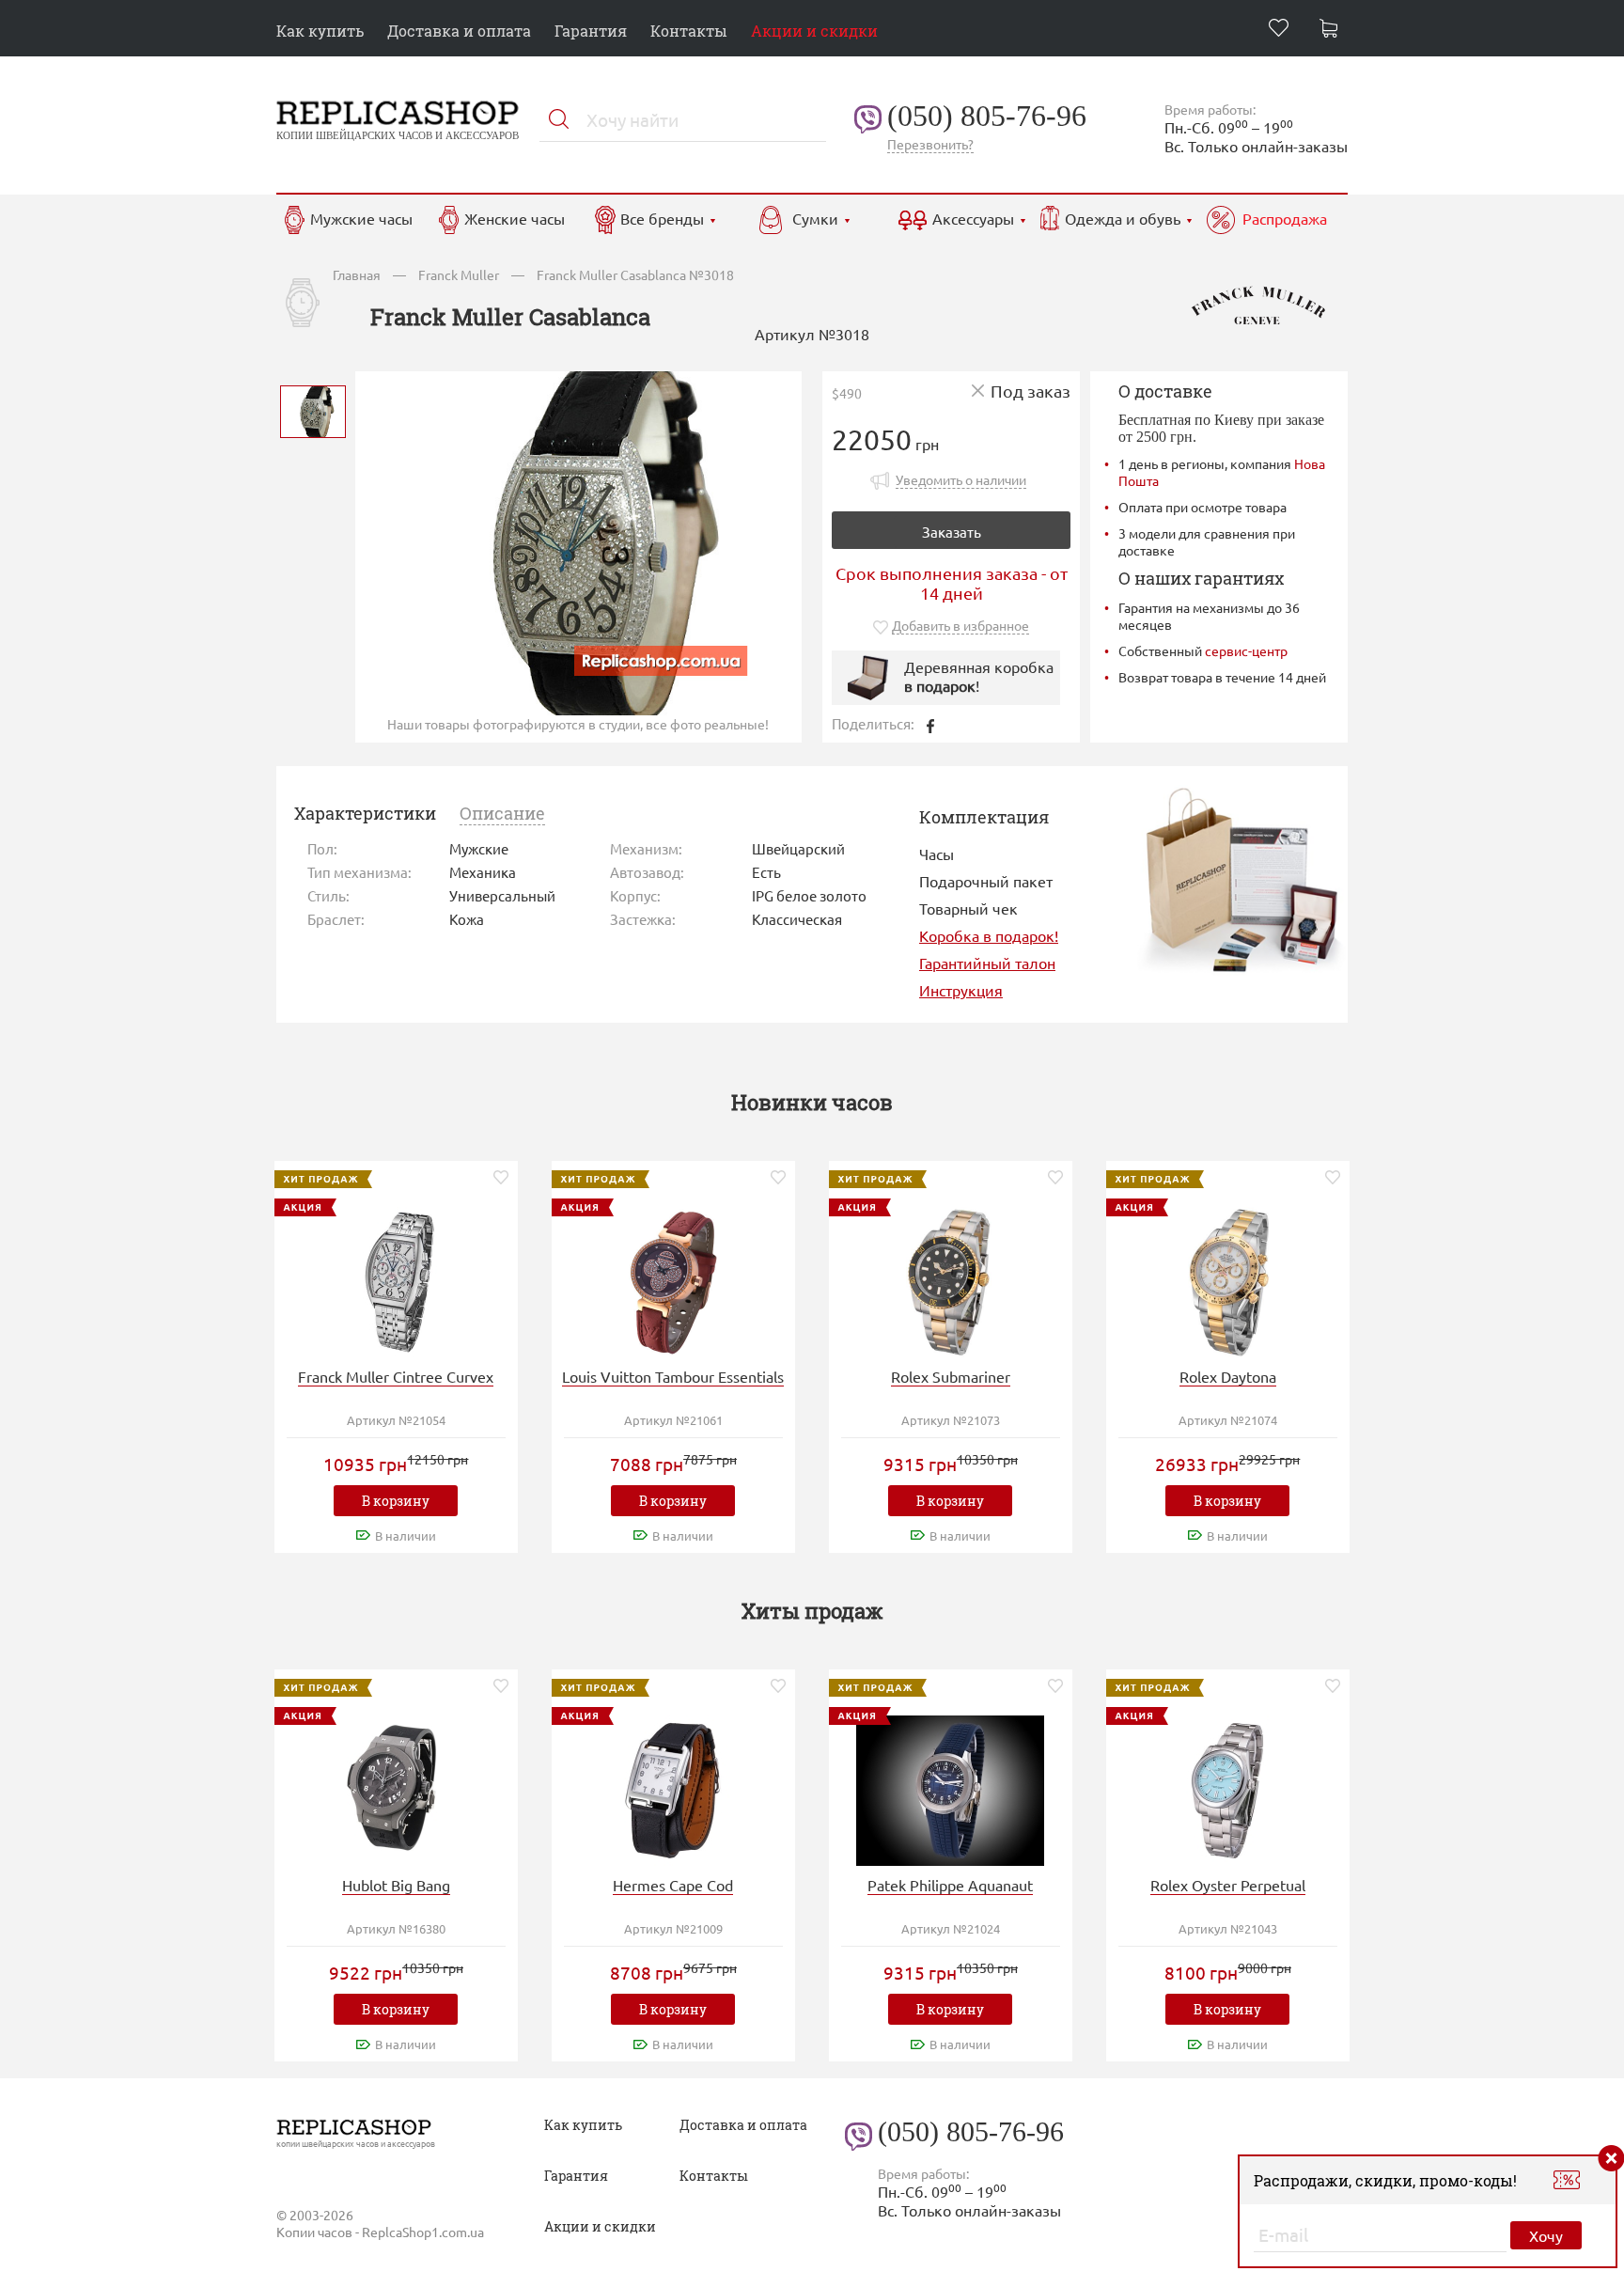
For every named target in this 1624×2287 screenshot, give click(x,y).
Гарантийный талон (987, 963)
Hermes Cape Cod (673, 1885)
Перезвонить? (930, 144)
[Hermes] (673, 1788)
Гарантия (591, 31)
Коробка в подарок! (989, 935)
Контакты (689, 31)
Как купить (320, 31)
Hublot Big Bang (396, 1885)
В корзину (396, 1501)
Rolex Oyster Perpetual (1228, 1885)
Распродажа (1285, 218)
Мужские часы (361, 218)
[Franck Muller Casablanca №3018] (313, 409)
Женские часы (515, 218)
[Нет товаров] (1334, 31)
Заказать (952, 532)
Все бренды (662, 218)
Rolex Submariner (951, 1376)
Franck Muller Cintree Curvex (396, 1376)
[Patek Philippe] (950, 1788)
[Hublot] (396, 1788)
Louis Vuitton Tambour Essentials (673, 1376)
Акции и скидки (814, 31)
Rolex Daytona (1228, 1376)
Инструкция (961, 990)
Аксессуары (973, 218)
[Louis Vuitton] (673, 1280)
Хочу (1546, 2235)
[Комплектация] (1241, 878)
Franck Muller (459, 274)
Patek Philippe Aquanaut (950, 1885)
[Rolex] (950, 1280)
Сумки (815, 218)
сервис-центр (1246, 650)
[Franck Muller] (396, 1280)
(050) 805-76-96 (987, 116)
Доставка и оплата (459, 31)
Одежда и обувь (1123, 218)
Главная (357, 274)
